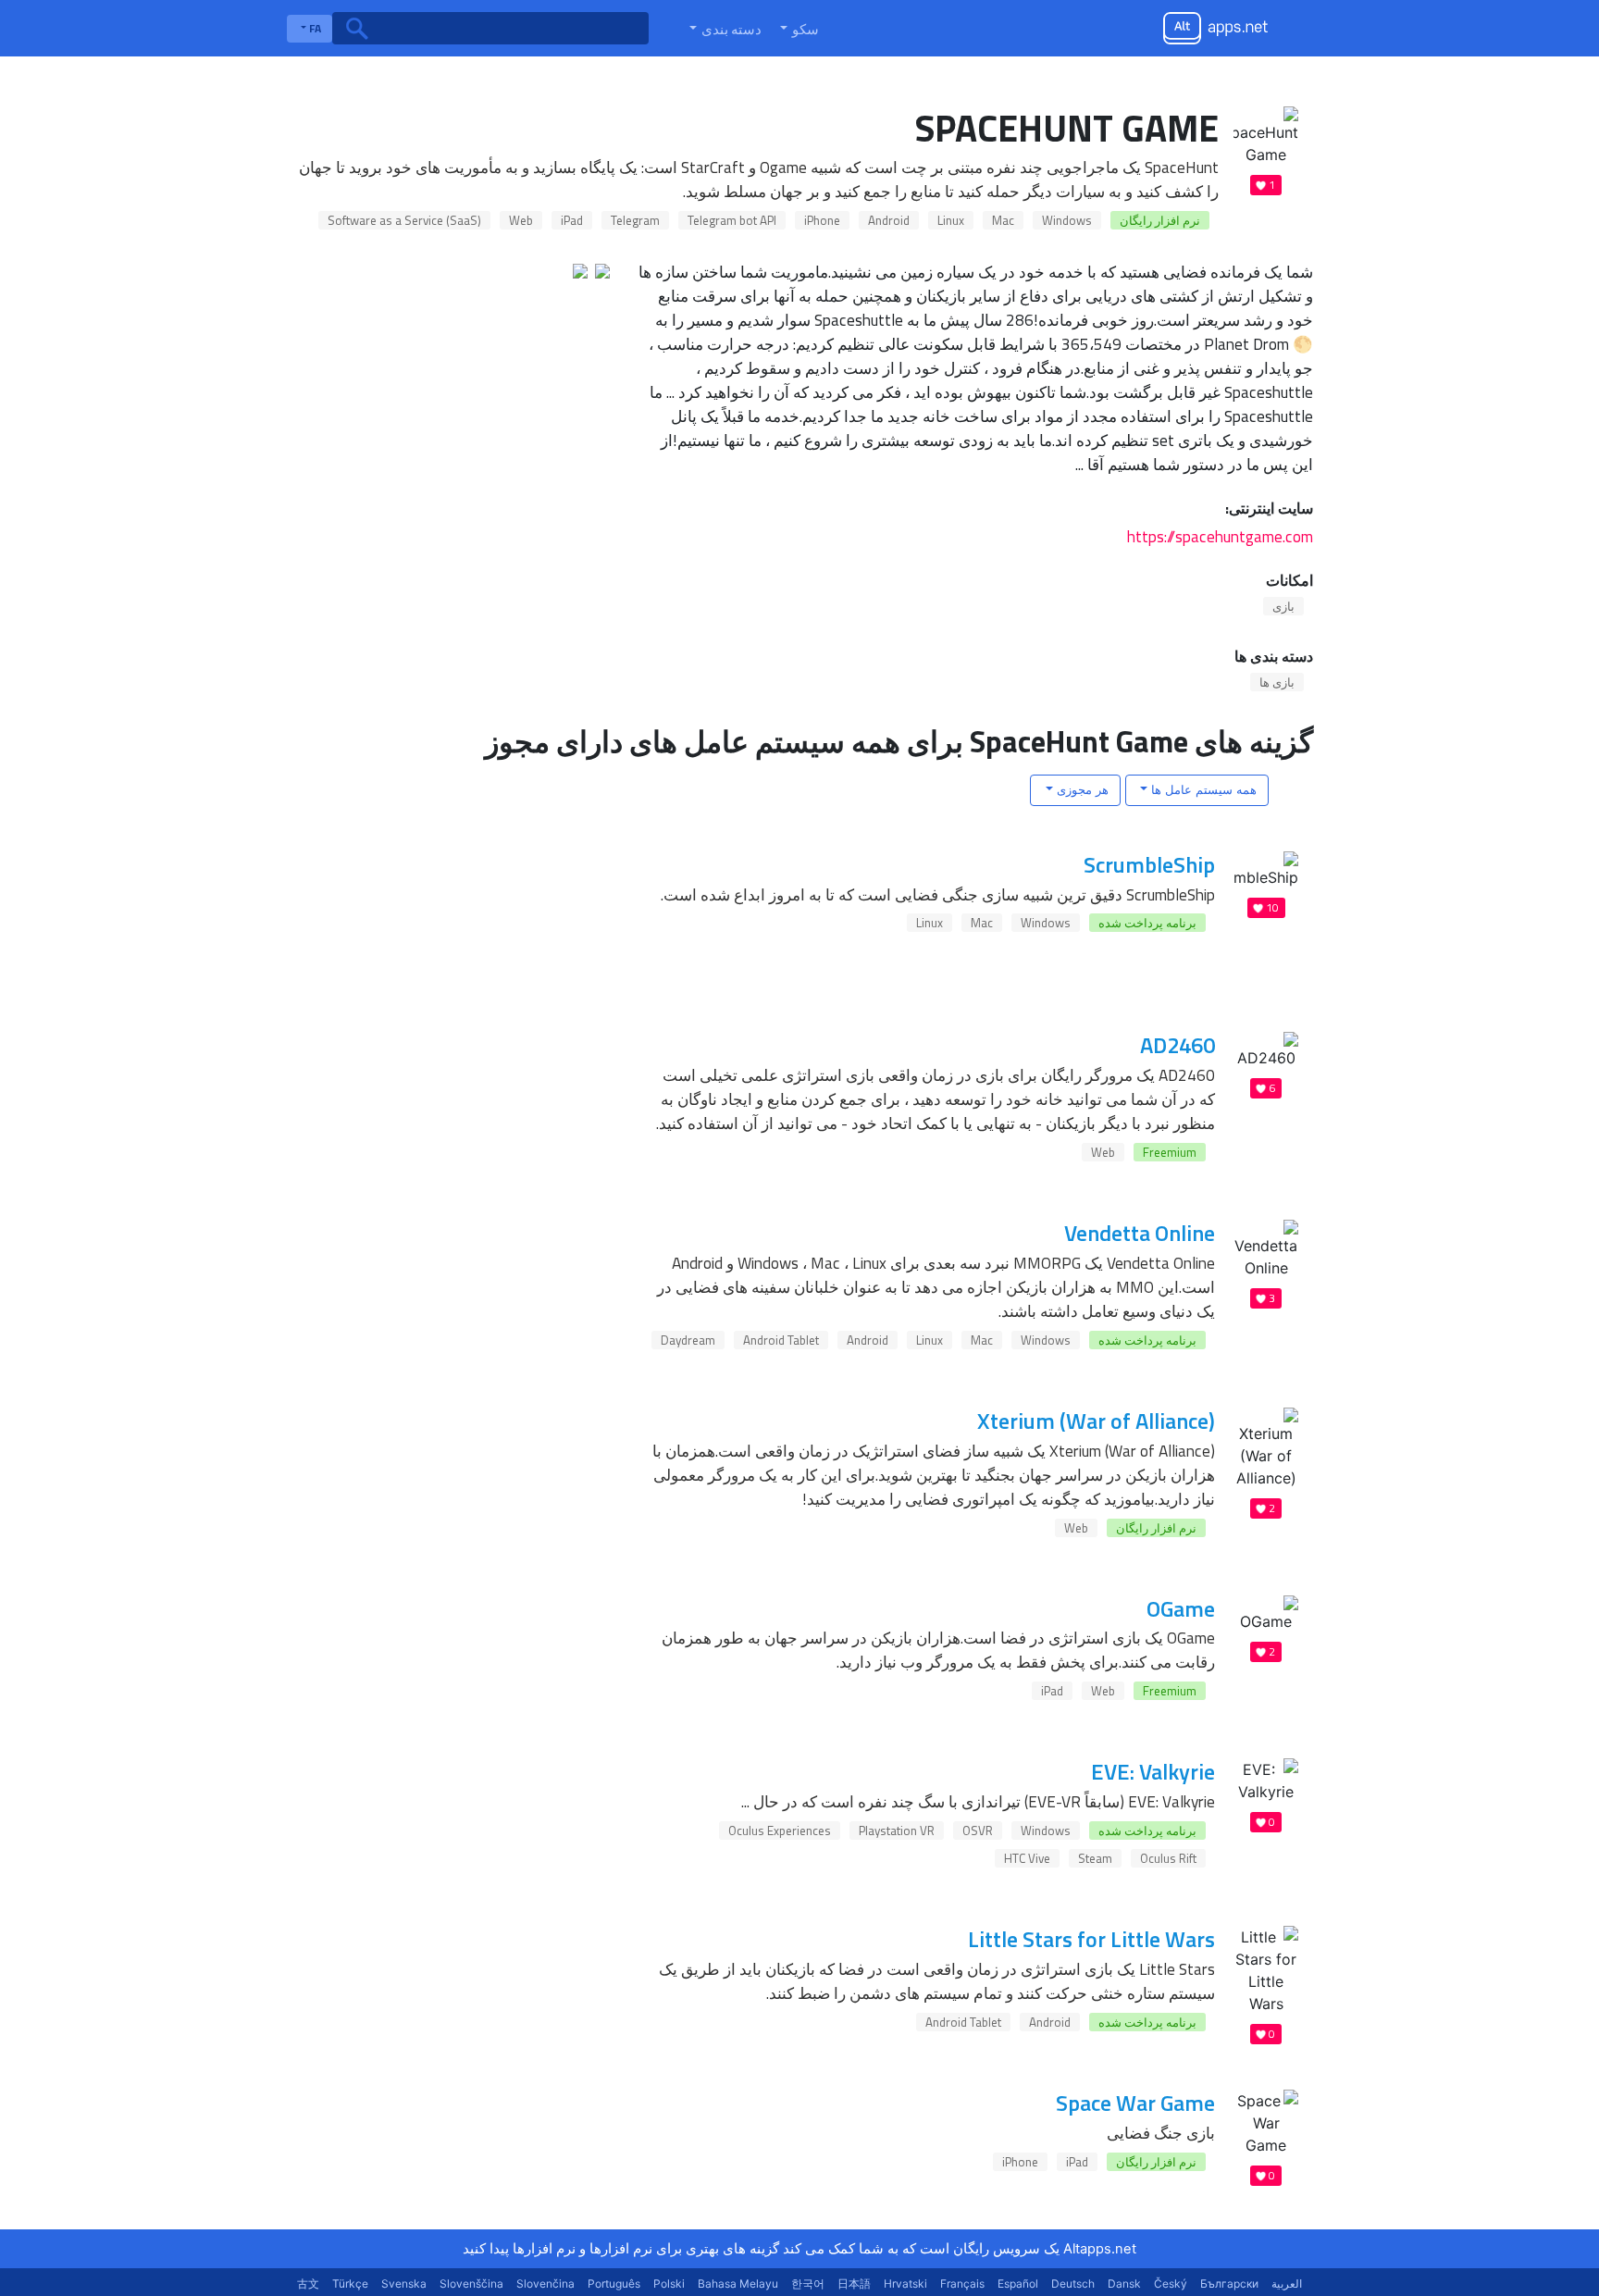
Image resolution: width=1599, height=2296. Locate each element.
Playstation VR (897, 1831)
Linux (951, 220)
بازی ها (1277, 682)
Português (614, 2284)
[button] (798, 29)
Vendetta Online (1140, 1233)
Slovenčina (545, 2284)
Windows (1067, 220)
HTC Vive (1027, 1858)
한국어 (808, 2284)
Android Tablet (781, 1340)
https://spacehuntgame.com (1220, 536)
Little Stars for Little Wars (1091, 1939)
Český (1171, 2284)
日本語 (854, 2284)
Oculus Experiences (780, 1831)
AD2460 (1178, 1045)
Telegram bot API (732, 220)
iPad (572, 220)
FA (314, 28)
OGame (1181, 1608)
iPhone (822, 220)
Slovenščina (471, 2284)
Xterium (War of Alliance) (1096, 1421)
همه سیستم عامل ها (1202, 789)
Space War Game (1135, 2103)
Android (889, 220)
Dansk (1124, 2284)
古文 (308, 2284)
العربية (1287, 2284)
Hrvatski (905, 2284)
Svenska (404, 2284)
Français (962, 2284)
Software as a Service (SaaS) (404, 220)
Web (521, 220)
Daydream (688, 1340)
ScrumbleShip (1149, 864)
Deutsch (1073, 2284)
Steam (1095, 1858)
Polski (669, 2284)
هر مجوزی (1081, 789)
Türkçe (350, 2284)
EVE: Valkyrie (1153, 1771)
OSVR (978, 1831)
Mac (1003, 220)
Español (1018, 2284)
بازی (1283, 606)
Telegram (635, 220)
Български (1229, 2284)
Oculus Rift (1168, 1858)
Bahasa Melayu (738, 2284)
